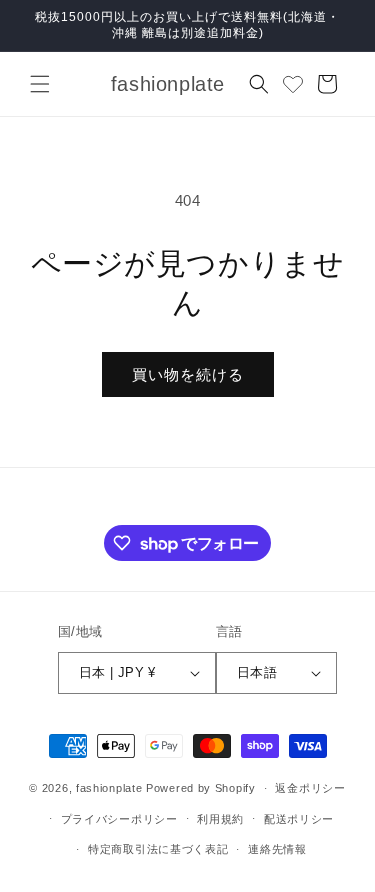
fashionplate (109, 788)
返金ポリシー (310, 788)
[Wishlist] (293, 84)
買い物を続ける (188, 374)
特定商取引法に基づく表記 (158, 849)
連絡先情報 (277, 849)
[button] (40, 84)
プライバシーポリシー (119, 819)
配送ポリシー (299, 819)
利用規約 (220, 819)
